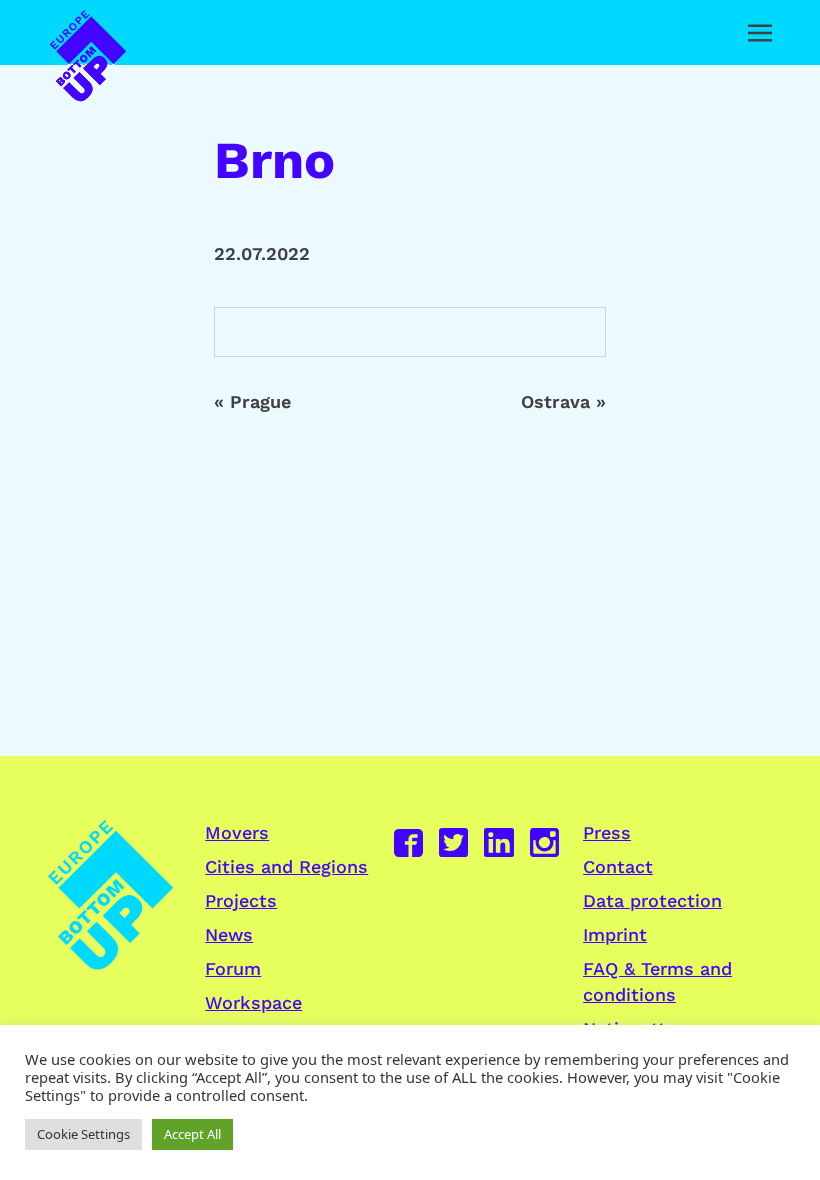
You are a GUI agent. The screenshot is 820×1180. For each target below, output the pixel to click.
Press (607, 832)
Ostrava (555, 401)
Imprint (615, 934)
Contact (618, 866)
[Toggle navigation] (760, 33)
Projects (241, 900)
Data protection (652, 900)
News (229, 934)
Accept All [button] (192, 1134)
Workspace (253, 1002)
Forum (233, 968)
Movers (237, 832)
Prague (260, 401)
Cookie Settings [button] (83, 1134)
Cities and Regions (286, 866)
